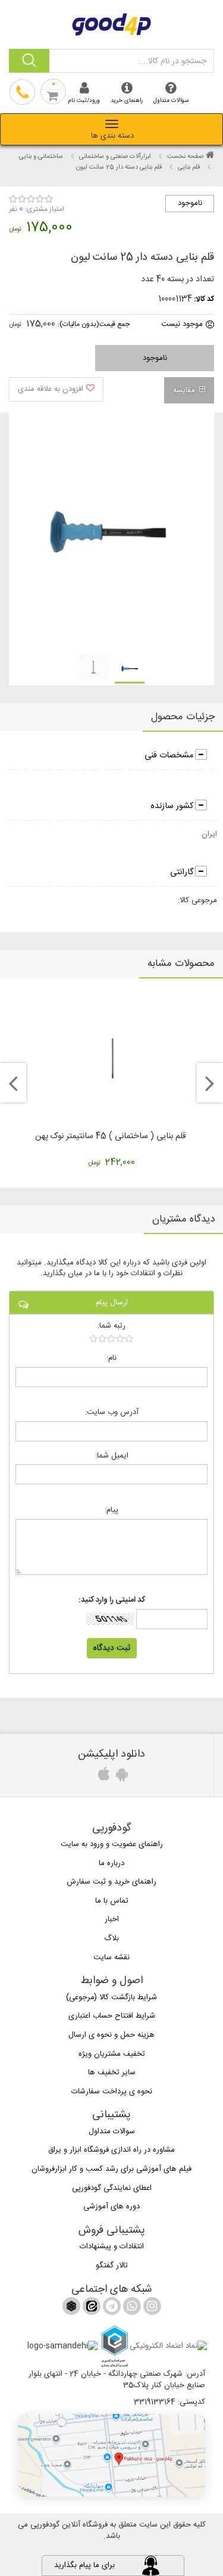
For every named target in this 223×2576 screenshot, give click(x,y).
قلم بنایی (189, 167)
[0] (111, 1338)
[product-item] (130, 669)
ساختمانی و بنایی (41, 157)
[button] (111, 2455)
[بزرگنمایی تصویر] (106, 532)
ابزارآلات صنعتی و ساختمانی (115, 157)
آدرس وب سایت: (112, 1413)
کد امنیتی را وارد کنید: (112, 1600)
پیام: (111, 1510)
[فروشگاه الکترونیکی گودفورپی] (112, 23)
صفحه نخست (185, 157)
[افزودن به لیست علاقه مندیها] (56, 389)
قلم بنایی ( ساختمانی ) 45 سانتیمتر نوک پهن (111, 1136)
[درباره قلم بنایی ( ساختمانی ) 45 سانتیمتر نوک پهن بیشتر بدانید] (111, 1057)
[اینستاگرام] (151, 2308)
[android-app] (120, 1778)
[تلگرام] (111, 2308)
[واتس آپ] (131, 2308)
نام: (111, 1358)
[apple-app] (102, 1778)
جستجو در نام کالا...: (172, 61)
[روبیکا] (71, 2308)
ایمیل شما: (112, 1456)
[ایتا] (90, 2308)
